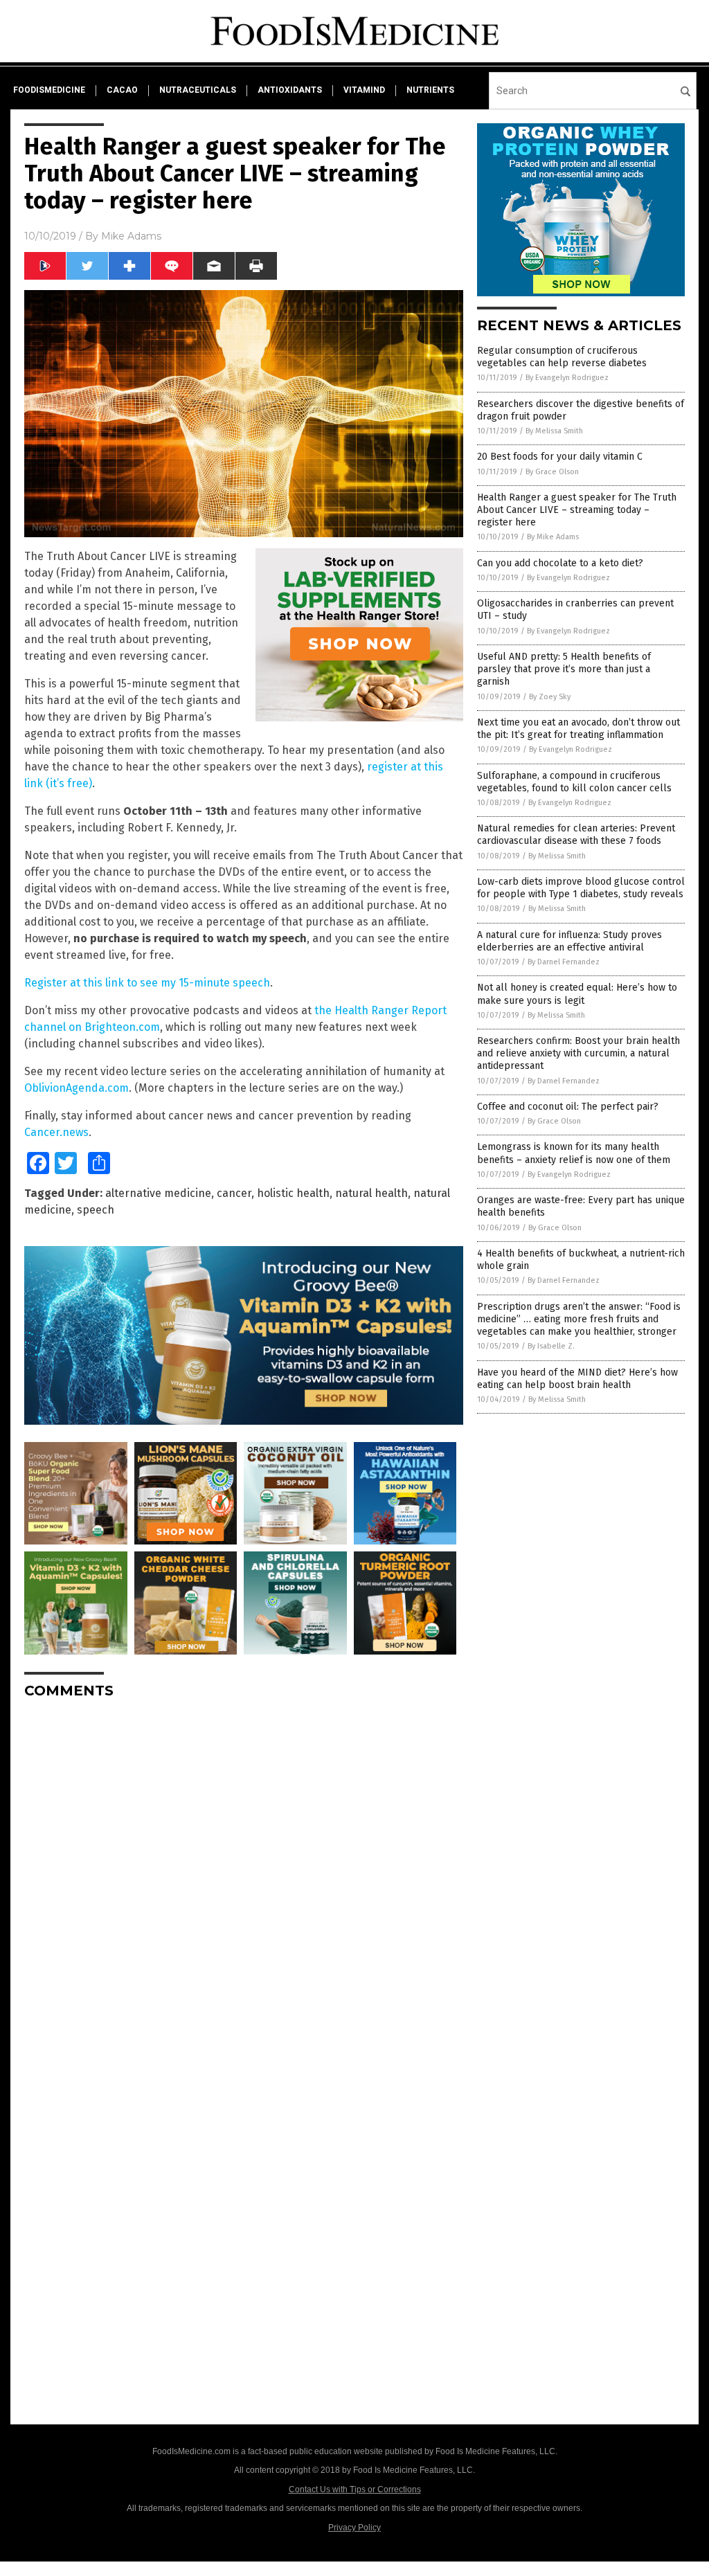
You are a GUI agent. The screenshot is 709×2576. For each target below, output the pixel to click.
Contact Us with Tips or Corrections (355, 2489)
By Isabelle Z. (551, 1346)
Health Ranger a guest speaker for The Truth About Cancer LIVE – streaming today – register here (577, 510)
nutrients (430, 90)
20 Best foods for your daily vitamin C (560, 457)
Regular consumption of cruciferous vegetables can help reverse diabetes (562, 357)
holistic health (293, 1193)
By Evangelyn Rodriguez (567, 378)
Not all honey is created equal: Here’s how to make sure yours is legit (577, 994)
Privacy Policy (354, 2528)
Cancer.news (56, 1132)
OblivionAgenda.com (77, 1088)
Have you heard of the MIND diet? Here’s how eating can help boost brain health (577, 1379)
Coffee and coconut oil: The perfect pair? (568, 1107)
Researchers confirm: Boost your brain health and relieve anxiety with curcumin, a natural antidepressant (578, 1053)
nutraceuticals (198, 90)
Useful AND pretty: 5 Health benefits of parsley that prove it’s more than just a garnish (564, 669)
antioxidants (290, 90)
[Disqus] (244, 1883)
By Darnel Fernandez (564, 962)
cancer (234, 1193)
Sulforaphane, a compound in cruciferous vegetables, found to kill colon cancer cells (574, 782)
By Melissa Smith (554, 431)
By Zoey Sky (550, 697)
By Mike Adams (553, 537)
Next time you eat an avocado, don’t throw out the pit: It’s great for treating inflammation (578, 729)
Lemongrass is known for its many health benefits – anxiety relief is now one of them (574, 1153)
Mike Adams (131, 236)
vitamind (364, 90)
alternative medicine (158, 1193)
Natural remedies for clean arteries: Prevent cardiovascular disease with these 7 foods (576, 835)
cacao (122, 90)
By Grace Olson (552, 472)
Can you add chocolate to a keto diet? (560, 563)
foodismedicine (49, 90)
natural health (371, 1193)
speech (96, 1210)
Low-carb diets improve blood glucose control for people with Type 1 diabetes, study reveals (581, 888)
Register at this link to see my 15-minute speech (147, 983)
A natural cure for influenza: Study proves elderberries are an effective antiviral (569, 941)
